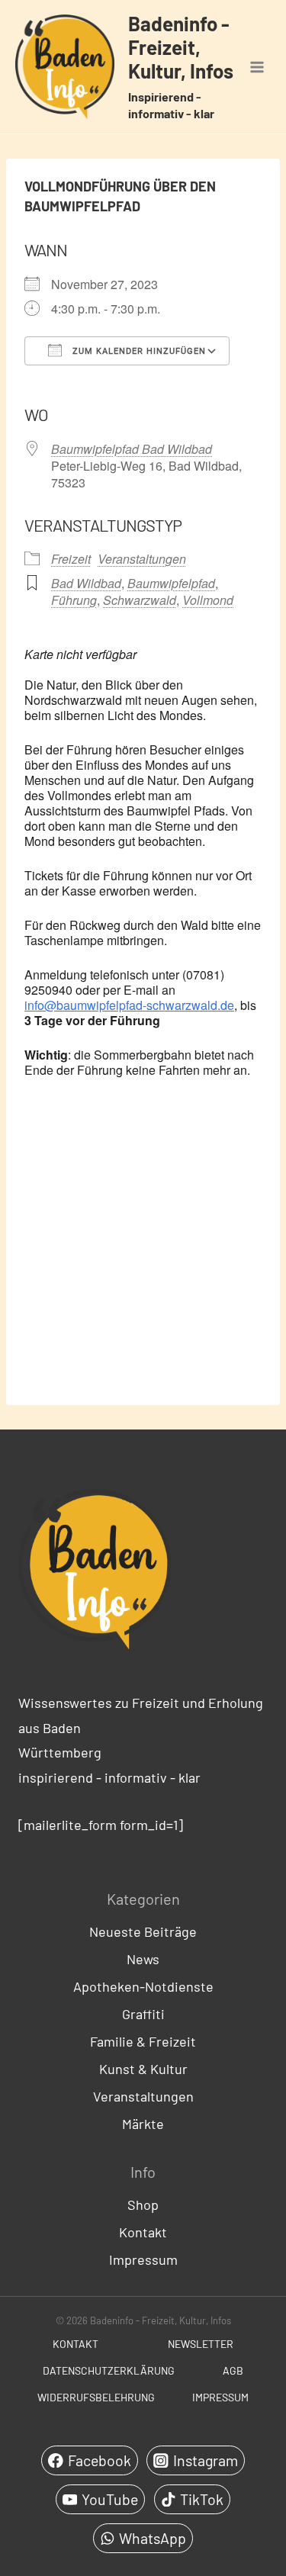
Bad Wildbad (86, 583)
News (143, 1959)
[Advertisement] (143, 1240)
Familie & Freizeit (143, 2041)
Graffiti (143, 2014)
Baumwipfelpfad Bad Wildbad (132, 449)
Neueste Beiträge (143, 1931)
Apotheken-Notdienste (143, 1986)
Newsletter (201, 2344)
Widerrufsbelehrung (96, 2397)
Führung (74, 600)
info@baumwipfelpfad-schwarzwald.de (129, 1005)
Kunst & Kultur (143, 2069)
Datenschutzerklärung (109, 2370)
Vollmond (208, 600)
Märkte (143, 2124)
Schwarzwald (140, 600)
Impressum (143, 2259)
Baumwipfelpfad (171, 583)
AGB (233, 2370)
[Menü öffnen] (257, 67)
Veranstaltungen (142, 559)
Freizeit (71, 559)
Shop (143, 2205)
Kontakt (143, 2232)
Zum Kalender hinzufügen (138, 351)
